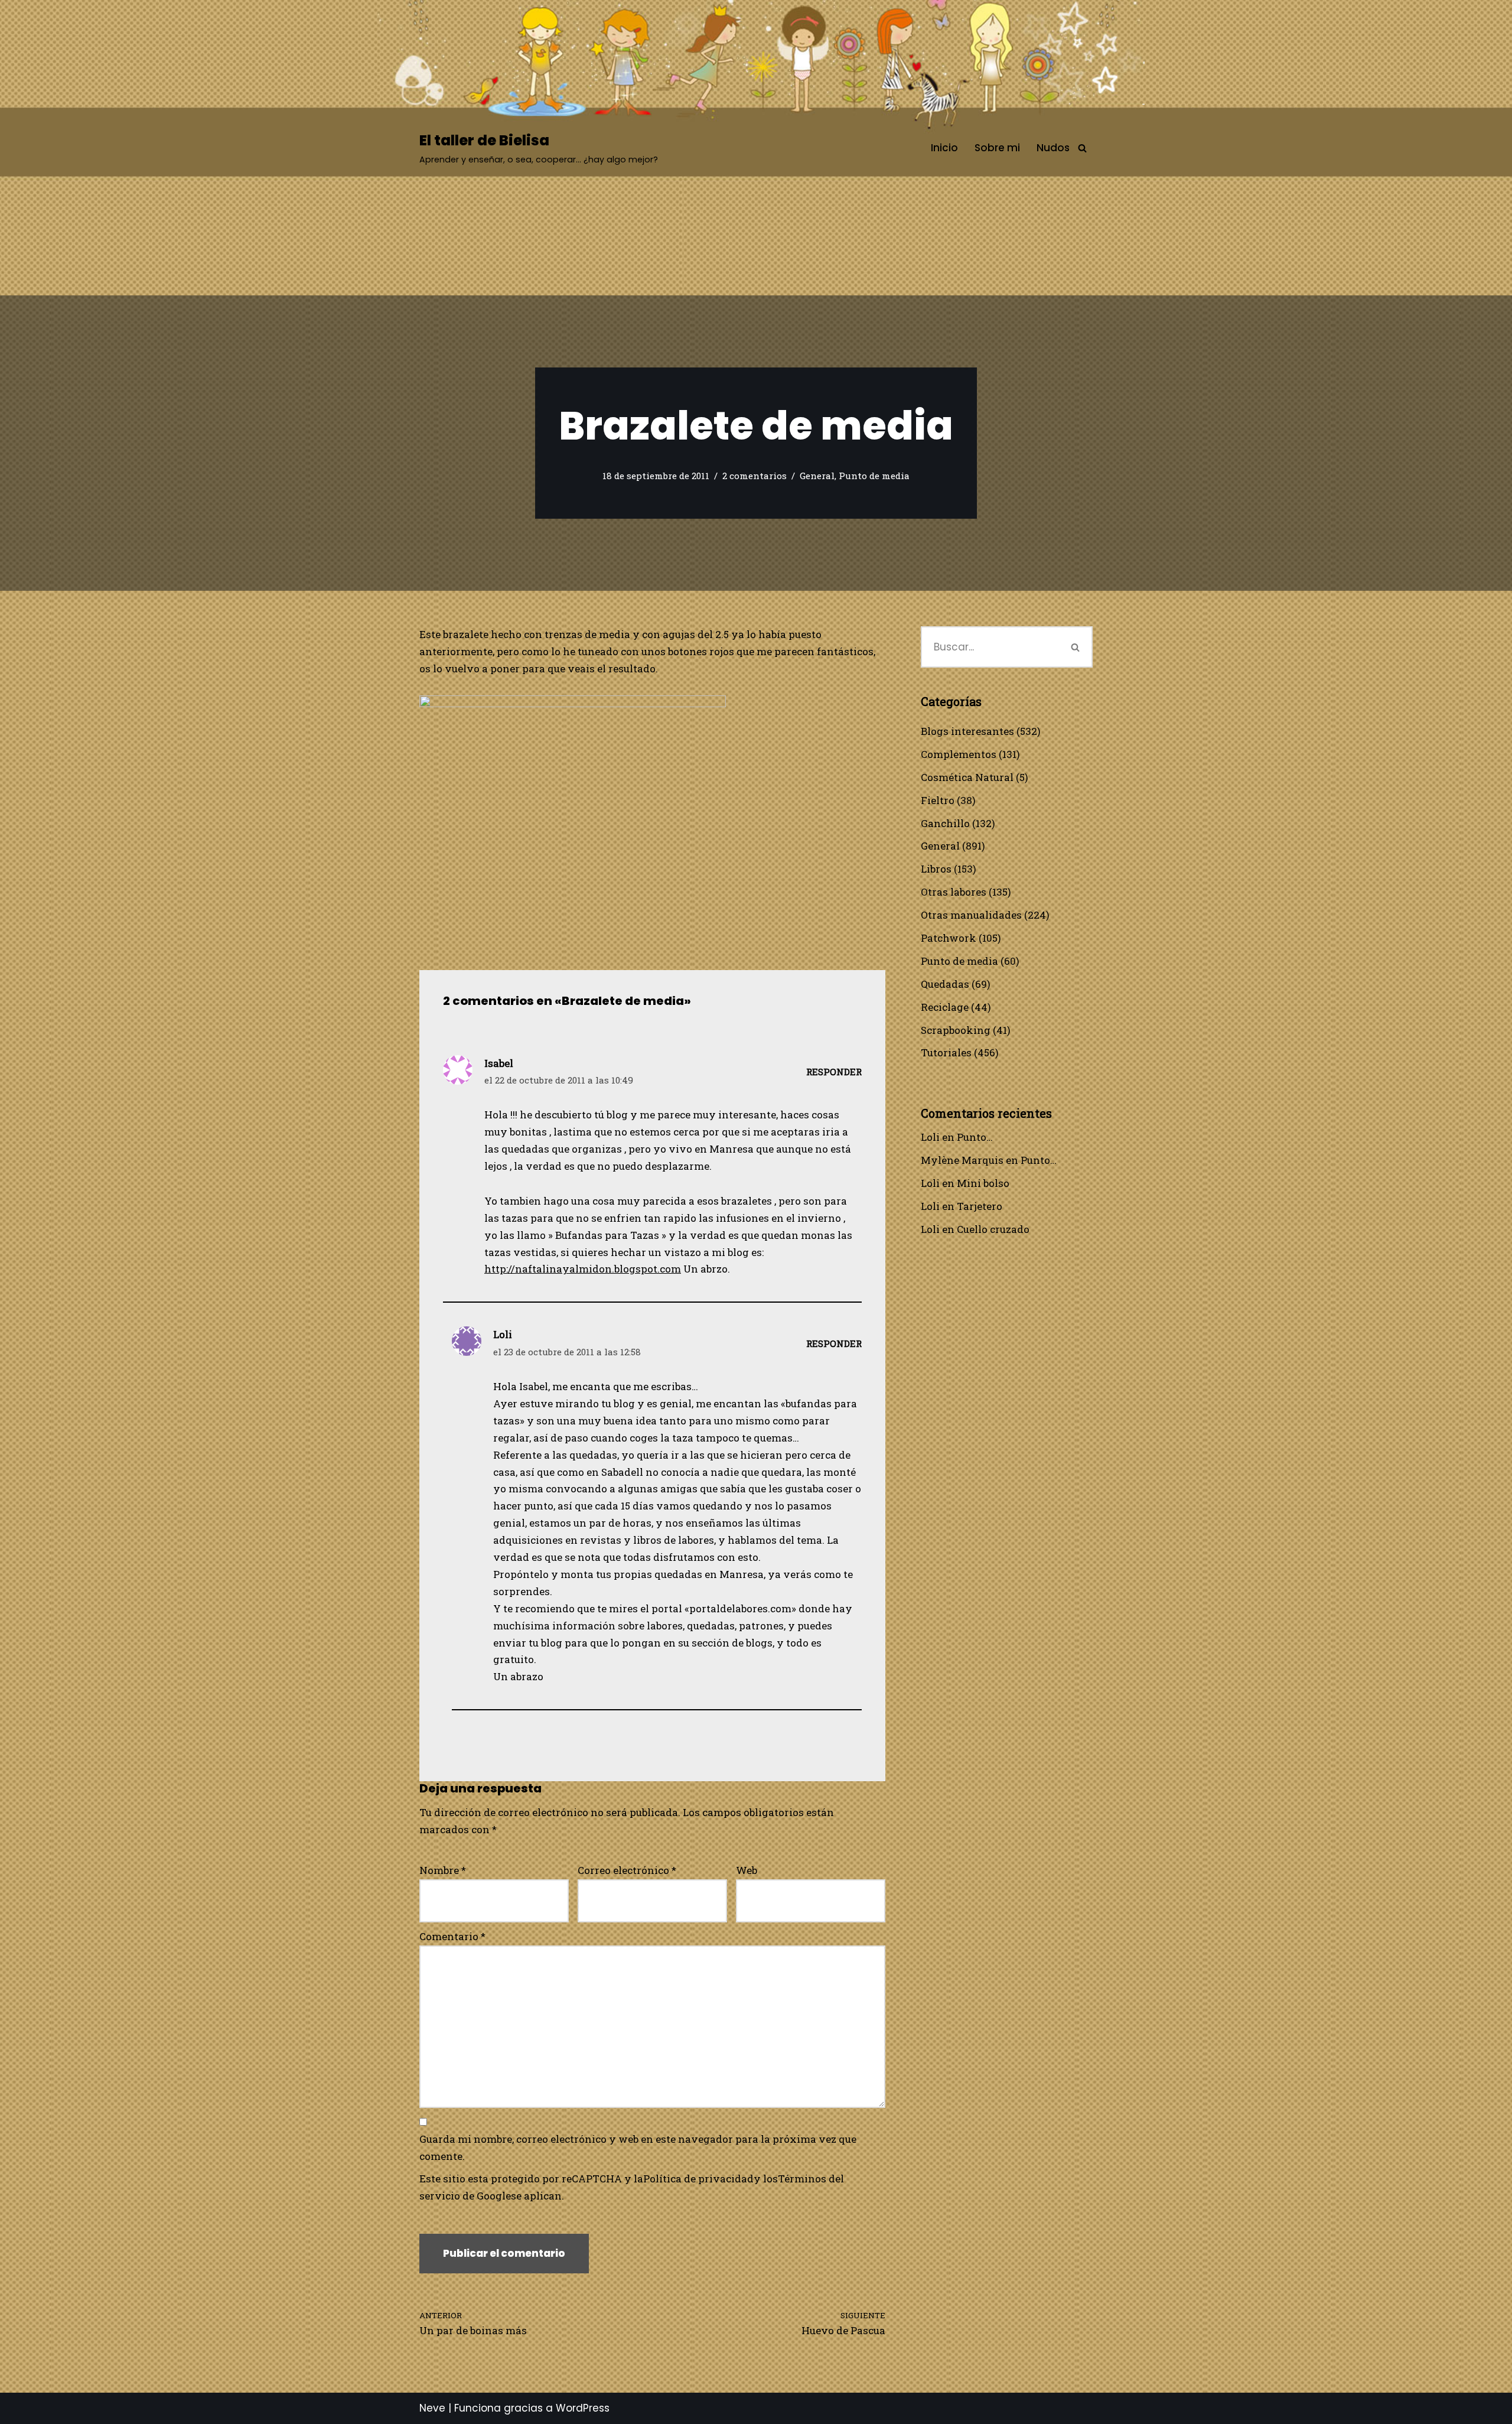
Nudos (1053, 148)
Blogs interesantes (967, 731)
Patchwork (949, 938)
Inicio (944, 148)
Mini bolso (983, 1183)
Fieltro (938, 800)
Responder (834, 1072)
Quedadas (945, 984)
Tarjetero (980, 1206)
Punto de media (874, 476)
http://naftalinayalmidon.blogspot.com (583, 1269)
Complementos (959, 754)
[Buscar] (1082, 148)
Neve (432, 2408)
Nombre (443, 1870)
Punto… (975, 1137)
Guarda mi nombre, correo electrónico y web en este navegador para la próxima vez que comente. (638, 2148)
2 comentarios (755, 476)
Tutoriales (946, 1052)
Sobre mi (997, 148)
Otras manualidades (971, 915)
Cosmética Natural (967, 777)
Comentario (452, 1936)
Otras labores (954, 892)
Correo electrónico (627, 1870)
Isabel (499, 1063)
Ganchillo (945, 823)
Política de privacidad (698, 2179)
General (817, 476)
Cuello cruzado (993, 1229)
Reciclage (945, 1007)
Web (747, 1870)
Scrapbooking (956, 1030)
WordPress (583, 2408)
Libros (936, 869)
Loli (930, 1137)
